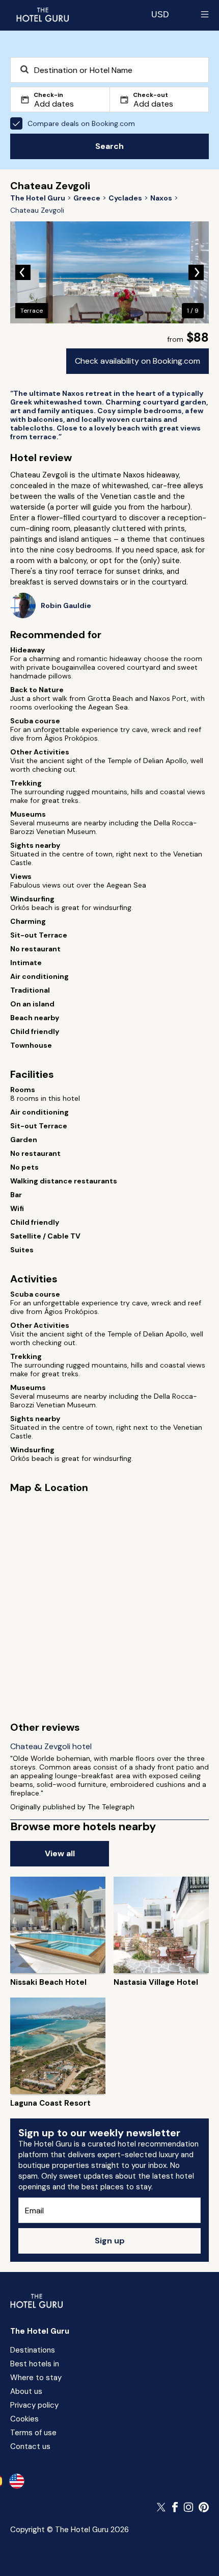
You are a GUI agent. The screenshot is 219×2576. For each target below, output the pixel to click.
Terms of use (33, 2433)
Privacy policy (34, 2405)
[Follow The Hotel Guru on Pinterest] (204, 2507)
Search (109, 146)
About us (26, 2391)
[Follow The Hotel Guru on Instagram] (188, 2507)
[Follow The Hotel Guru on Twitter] (162, 2507)
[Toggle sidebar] (205, 14)
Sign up (110, 2241)
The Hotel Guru (40, 2331)
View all (60, 1853)
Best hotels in (35, 2364)
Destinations (33, 2350)
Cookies (24, 2419)
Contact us (30, 2446)
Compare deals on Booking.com (81, 123)
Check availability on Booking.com (138, 361)
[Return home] (42, 14)
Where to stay (36, 2378)
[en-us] (17, 2481)
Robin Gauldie (66, 606)
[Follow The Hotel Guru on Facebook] (175, 2507)
